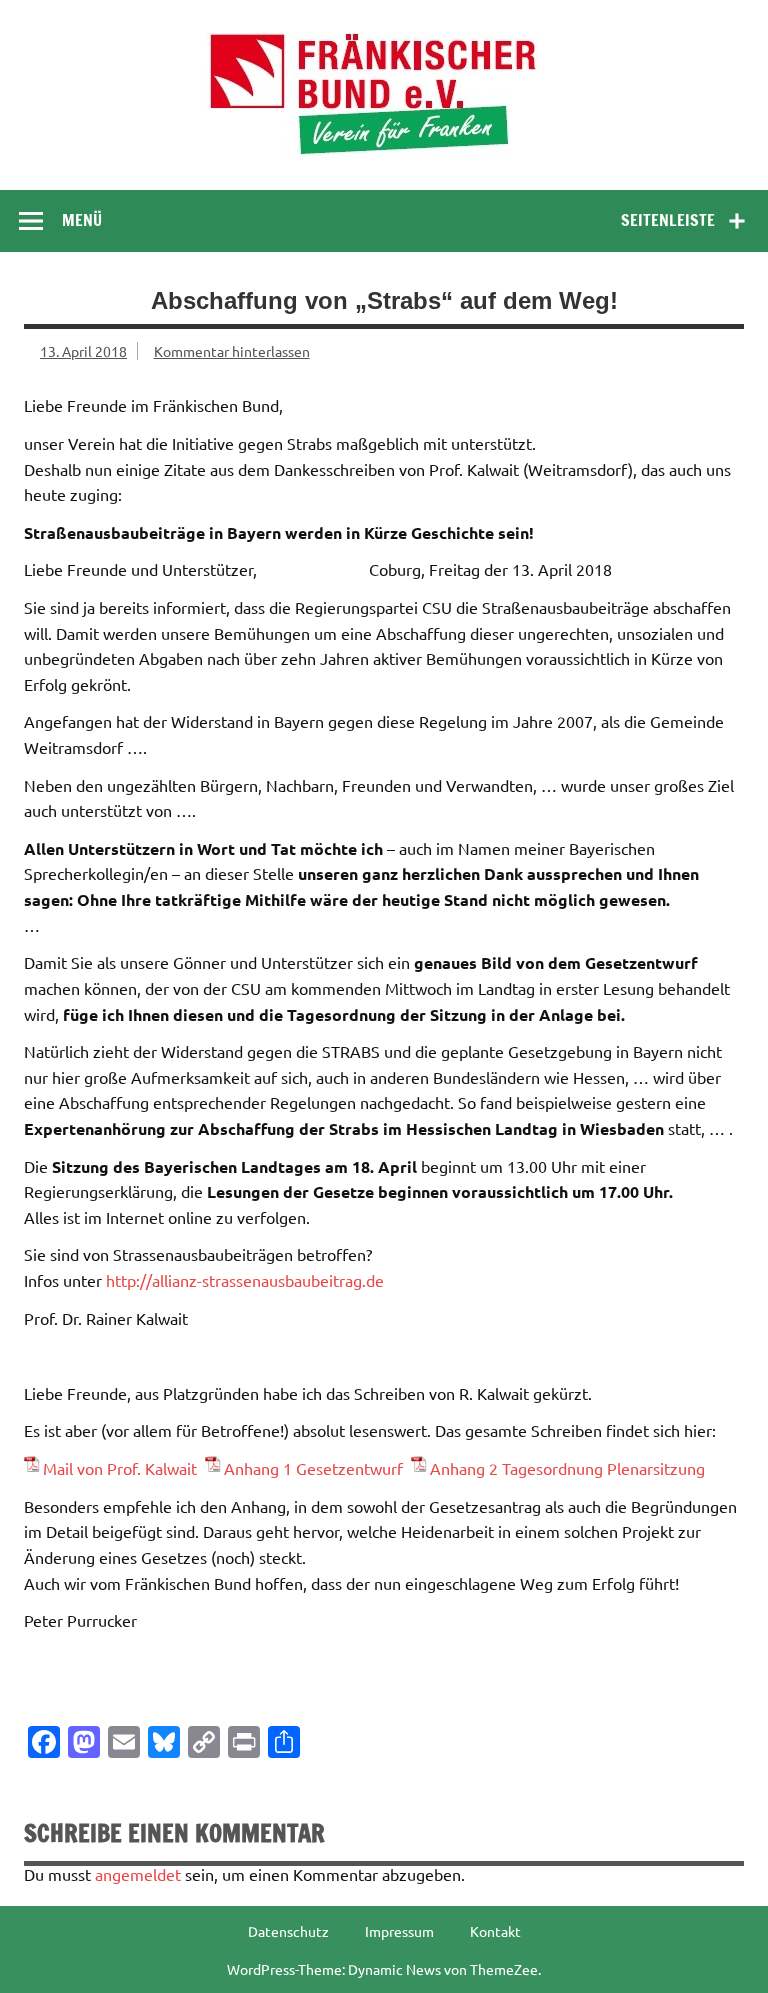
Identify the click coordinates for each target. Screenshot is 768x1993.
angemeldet (138, 1874)
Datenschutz (288, 1931)
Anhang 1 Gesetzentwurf (317, 1468)
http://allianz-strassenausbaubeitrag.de (243, 1280)
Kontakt (495, 1931)
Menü (82, 220)
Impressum (399, 1931)
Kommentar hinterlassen (232, 351)
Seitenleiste (668, 220)
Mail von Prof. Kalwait (124, 1468)
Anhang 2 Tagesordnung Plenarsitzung (567, 1468)
